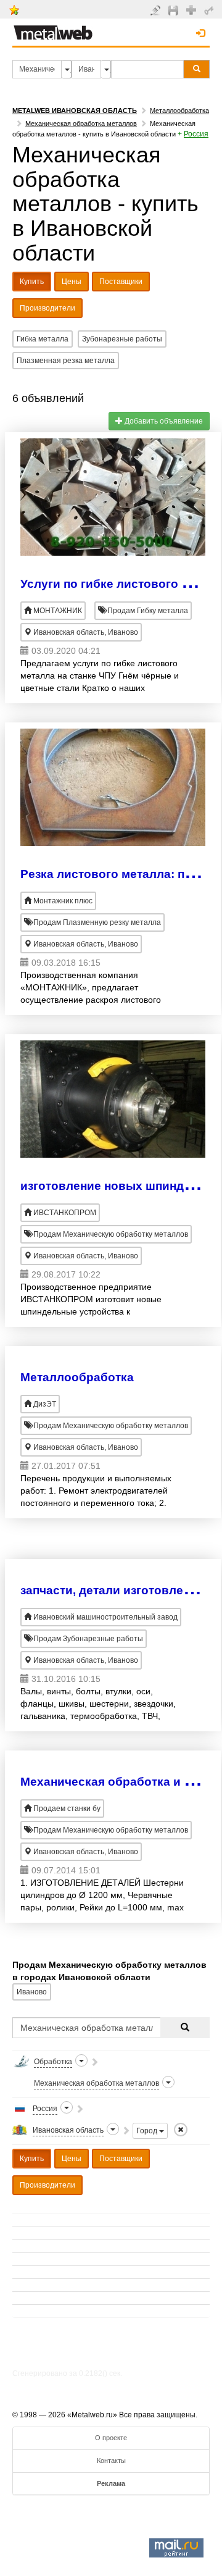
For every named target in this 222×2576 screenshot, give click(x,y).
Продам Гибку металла (147, 611)
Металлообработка (179, 111)
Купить (32, 282)
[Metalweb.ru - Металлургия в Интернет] (53, 29)
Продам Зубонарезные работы (87, 1639)
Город (148, 2131)
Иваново (32, 1992)
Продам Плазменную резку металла (96, 922)
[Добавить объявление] (157, 10)
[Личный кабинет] (211, 10)
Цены (72, 282)
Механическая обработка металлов (81, 123)
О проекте (111, 2438)
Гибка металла (43, 339)
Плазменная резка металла (66, 361)
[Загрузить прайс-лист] (175, 10)
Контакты (111, 2461)
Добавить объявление (163, 421)
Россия (196, 134)
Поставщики (121, 282)
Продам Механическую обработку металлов (110, 1234)
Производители (47, 308)
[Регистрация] (193, 9)
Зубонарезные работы (122, 339)
